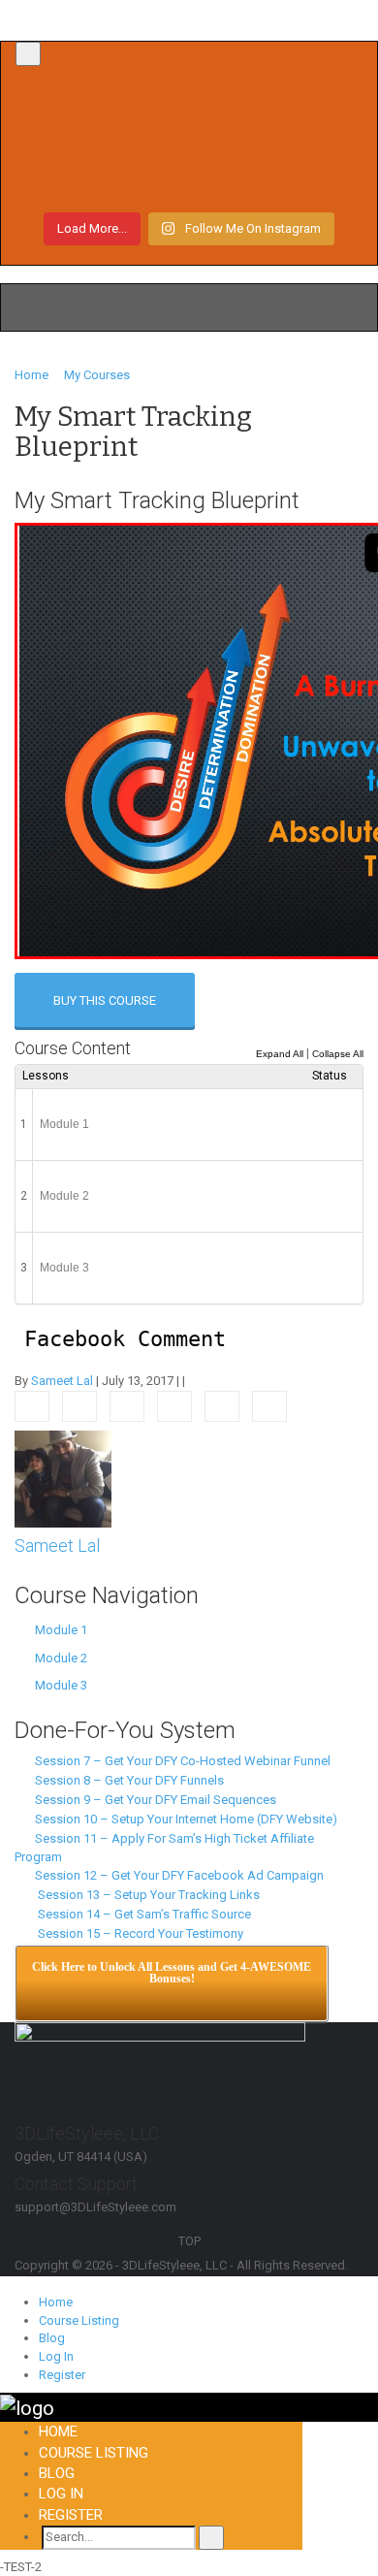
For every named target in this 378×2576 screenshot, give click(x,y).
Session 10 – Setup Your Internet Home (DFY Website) (183, 1819)
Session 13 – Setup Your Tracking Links (144, 1895)
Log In (56, 2356)
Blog (52, 2338)
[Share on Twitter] (79, 1407)
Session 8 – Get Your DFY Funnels (126, 1780)
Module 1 (64, 1124)
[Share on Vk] (222, 1407)
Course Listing (79, 2320)
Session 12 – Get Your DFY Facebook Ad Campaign (176, 1875)
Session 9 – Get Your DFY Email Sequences (153, 1800)
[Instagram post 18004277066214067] (189, 111)
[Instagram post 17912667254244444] (189, 145)
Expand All (280, 1054)
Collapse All (338, 1054)
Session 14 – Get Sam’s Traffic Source (140, 1914)
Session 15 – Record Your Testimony (136, 1933)
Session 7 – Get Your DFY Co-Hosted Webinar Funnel (180, 1761)
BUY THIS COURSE (105, 1000)
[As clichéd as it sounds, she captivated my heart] (189, 180)
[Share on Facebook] (32, 1407)
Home (56, 2302)
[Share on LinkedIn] (127, 1407)
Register (62, 2375)
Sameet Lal (62, 1381)
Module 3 (64, 1268)
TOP (189, 2241)
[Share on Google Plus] (174, 1407)
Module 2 (64, 1196)
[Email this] (269, 1407)
